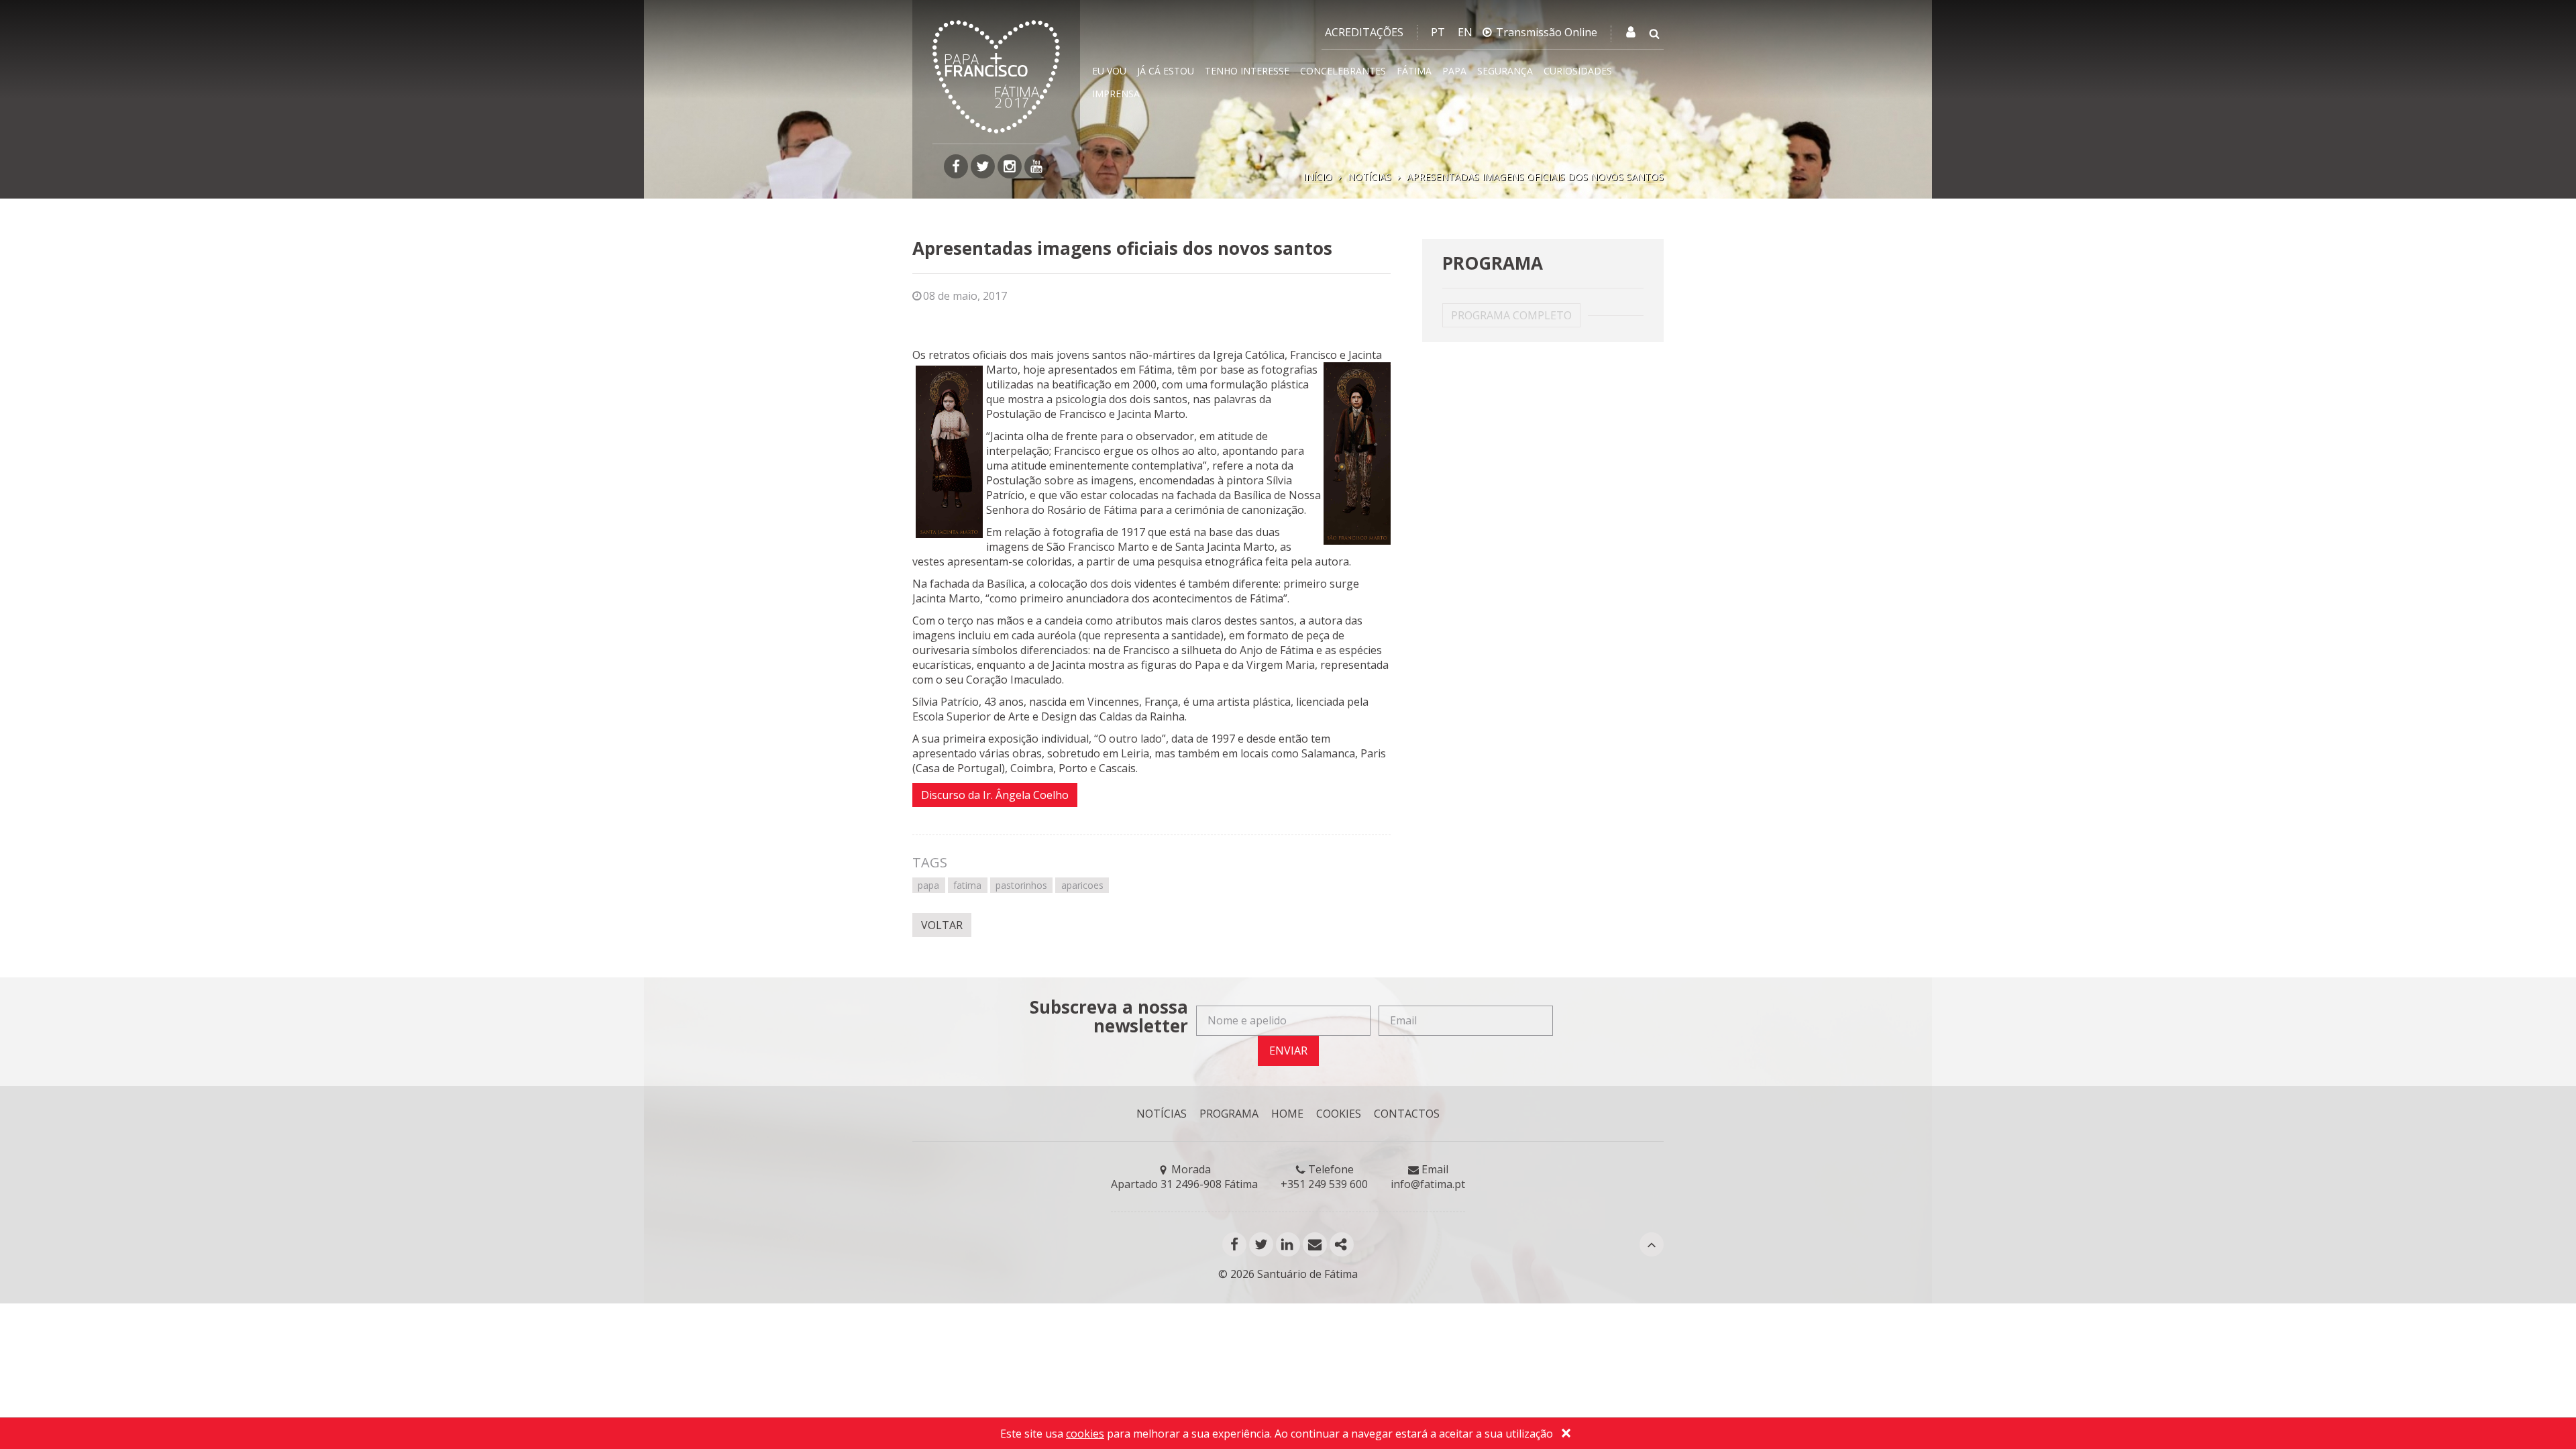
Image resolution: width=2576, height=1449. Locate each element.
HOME (1287, 1114)
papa (928, 885)
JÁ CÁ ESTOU (1166, 71)
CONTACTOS (1407, 1114)
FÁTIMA (1414, 71)
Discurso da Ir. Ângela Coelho (995, 795)
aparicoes (1082, 885)
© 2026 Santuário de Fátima (1288, 1274)
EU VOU (1109, 71)
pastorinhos (1021, 885)
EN (1465, 32)
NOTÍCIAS (1370, 177)
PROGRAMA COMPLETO (1511, 315)
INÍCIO (1318, 177)
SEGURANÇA (1505, 71)
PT (1438, 32)
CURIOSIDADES (1578, 71)
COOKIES (1339, 1114)
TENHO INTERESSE (1247, 71)
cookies (1085, 1434)
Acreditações (1364, 32)
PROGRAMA (1229, 1114)
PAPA (1454, 71)
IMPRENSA (1116, 94)
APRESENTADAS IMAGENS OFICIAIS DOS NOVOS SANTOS (1535, 177)
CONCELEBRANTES (1343, 71)
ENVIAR (1288, 1051)
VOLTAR (942, 925)
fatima (967, 885)
